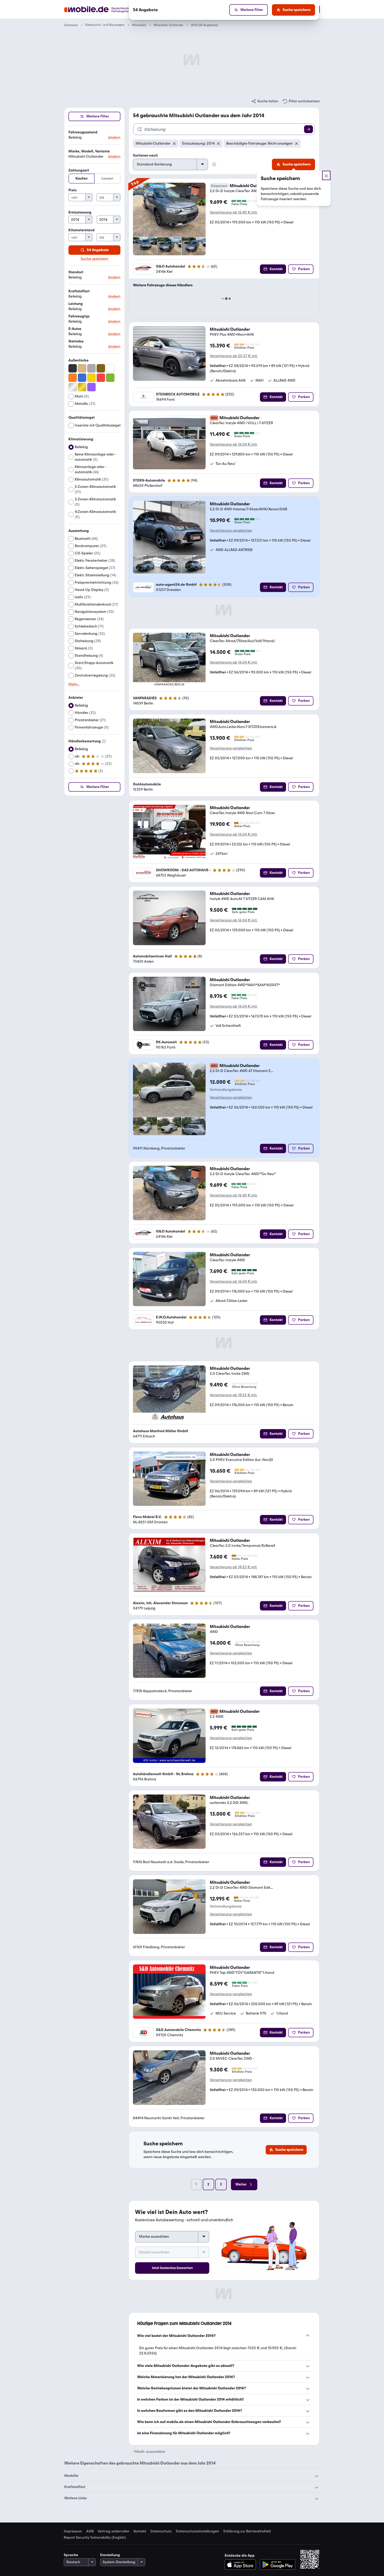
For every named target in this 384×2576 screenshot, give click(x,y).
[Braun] (101, 368)
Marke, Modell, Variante (89, 151)
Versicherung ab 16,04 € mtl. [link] (234, 444)
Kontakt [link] (140, 2531)
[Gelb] (91, 378)
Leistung (76, 304)
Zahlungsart (79, 170)
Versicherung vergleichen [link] (231, 531)
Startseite (71, 25)
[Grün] (110, 378)
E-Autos (75, 329)
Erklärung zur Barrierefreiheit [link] (247, 2531)
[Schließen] (326, 175)
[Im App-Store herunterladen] (242, 2565)
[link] (265, 101)
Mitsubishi (139, 25)
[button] (94, 135)
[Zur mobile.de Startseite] (107, 10)
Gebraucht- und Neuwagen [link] (105, 25)
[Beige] (82, 368)
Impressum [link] (73, 2531)
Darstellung (110, 2555)
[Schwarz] (73, 368)
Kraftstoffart (79, 291)
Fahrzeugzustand (83, 132)
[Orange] (73, 378)
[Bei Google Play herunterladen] (278, 2565)
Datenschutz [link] (161, 2531)
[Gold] (82, 387)
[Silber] (73, 387)
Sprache (71, 2555)
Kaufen (82, 178)
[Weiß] (110, 368)
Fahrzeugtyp (79, 316)
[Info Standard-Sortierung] (214, 164)
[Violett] (91, 387)
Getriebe (76, 341)
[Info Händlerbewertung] (104, 741)
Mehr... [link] (74, 684)
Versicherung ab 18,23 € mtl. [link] (233, 1395)
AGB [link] (90, 2531)
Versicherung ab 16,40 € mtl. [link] (234, 212)
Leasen (107, 178)
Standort (76, 272)
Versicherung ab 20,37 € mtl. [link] (234, 356)
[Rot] (101, 378)
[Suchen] (309, 129)
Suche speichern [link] (95, 259)
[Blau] (82, 378)
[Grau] (91, 368)
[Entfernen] (174, 144)
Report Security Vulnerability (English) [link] (95, 2538)
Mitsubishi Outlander (168, 25)
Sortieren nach (145, 155)
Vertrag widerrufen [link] (114, 2531)
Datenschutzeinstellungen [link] (197, 2531)
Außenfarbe (78, 360)
